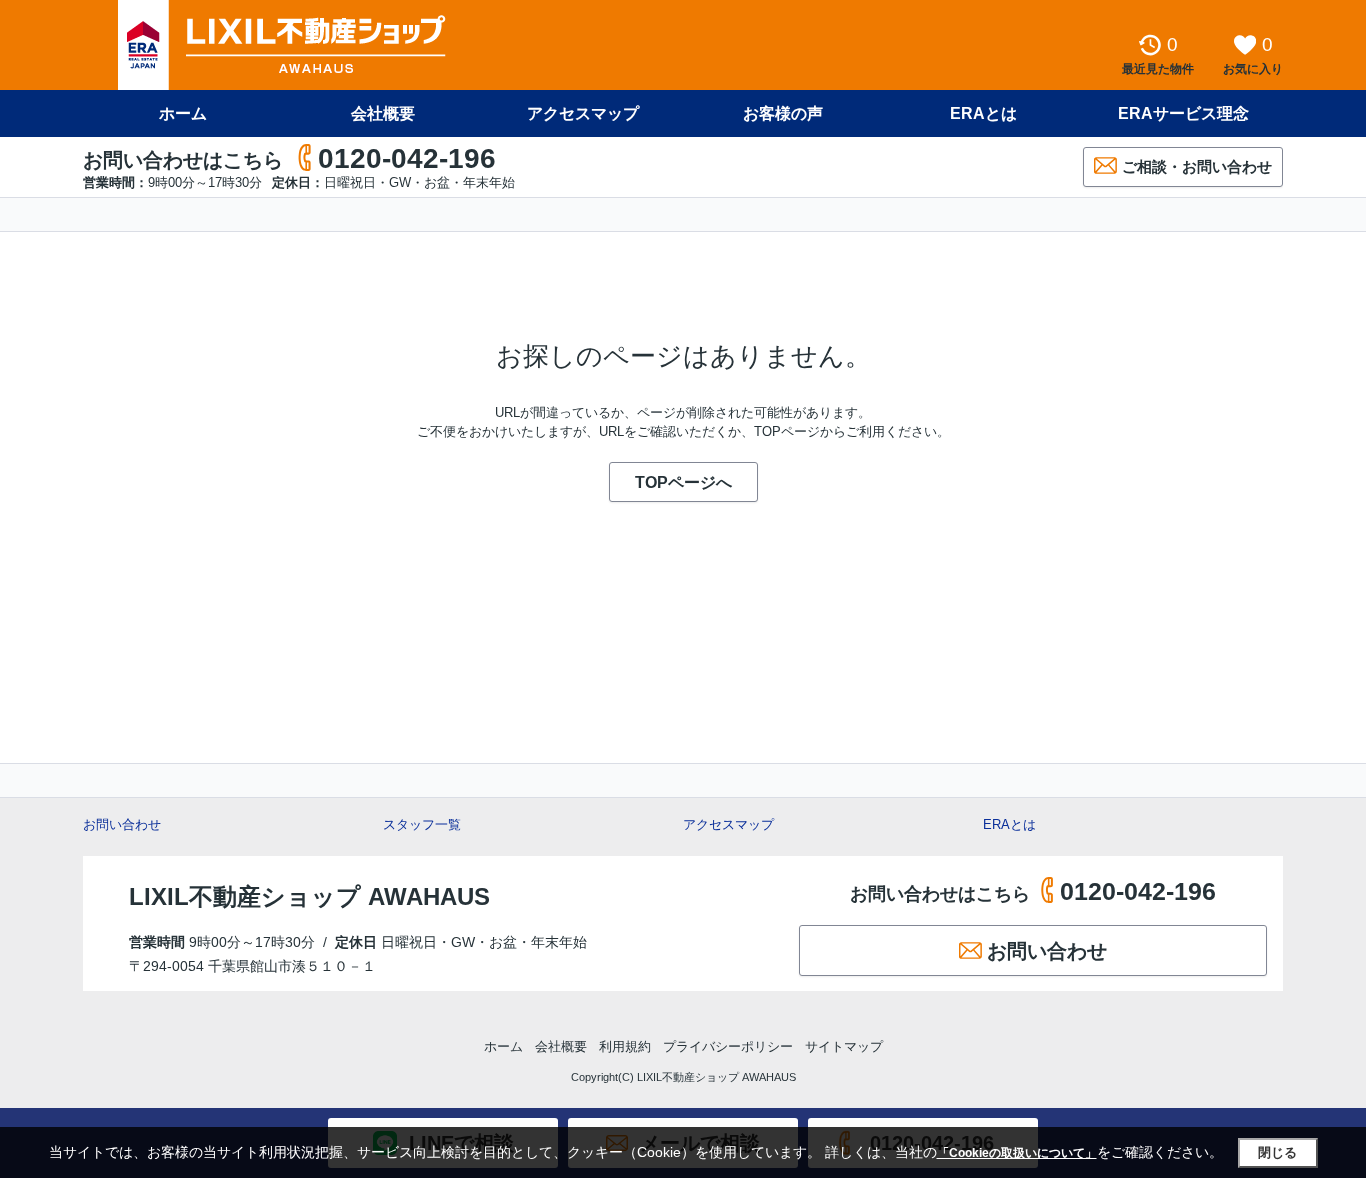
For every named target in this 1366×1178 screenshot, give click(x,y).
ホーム (183, 113)
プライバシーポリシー (728, 1046)
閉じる (1277, 1152)
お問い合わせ (122, 824)
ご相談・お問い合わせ (1197, 166)
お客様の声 (783, 113)
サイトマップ (844, 1046)
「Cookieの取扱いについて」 (1017, 1153)
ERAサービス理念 (1183, 113)
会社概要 (383, 113)
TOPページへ (683, 482)
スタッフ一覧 (422, 824)
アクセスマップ (728, 824)
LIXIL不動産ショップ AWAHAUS (309, 896)
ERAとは (983, 113)
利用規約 (625, 1046)
